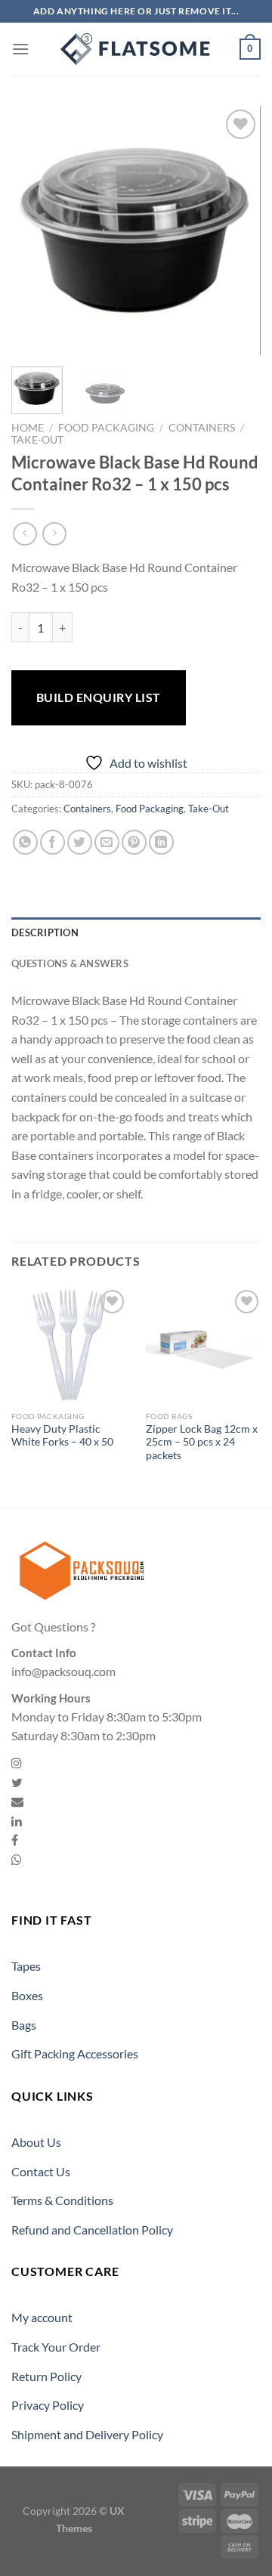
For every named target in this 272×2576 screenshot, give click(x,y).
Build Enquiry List (99, 697)
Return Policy (46, 2376)
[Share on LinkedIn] (161, 842)
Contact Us (41, 2171)
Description (45, 932)
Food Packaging (106, 428)
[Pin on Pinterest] (134, 842)
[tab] (136, 932)
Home (28, 428)
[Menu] (20, 49)
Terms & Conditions (62, 2200)
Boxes (27, 1995)
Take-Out (37, 440)
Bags (24, 2025)
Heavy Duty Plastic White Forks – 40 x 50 (62, 1436)
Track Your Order (56, 2347)
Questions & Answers (70, 963)
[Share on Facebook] (53, 842)
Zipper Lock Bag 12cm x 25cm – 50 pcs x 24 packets (202, 1442)
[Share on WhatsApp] (25, 842)
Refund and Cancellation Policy (92, 2230)
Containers (202, 428)
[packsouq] (136, 49)
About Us (36, 2142)
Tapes (26, 1966)
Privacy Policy (48, 2405)
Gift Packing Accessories (75, 2053)
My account (42, 2317)
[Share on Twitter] (80, 842)
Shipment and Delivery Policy (87, 2434)
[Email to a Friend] (107, 842)
